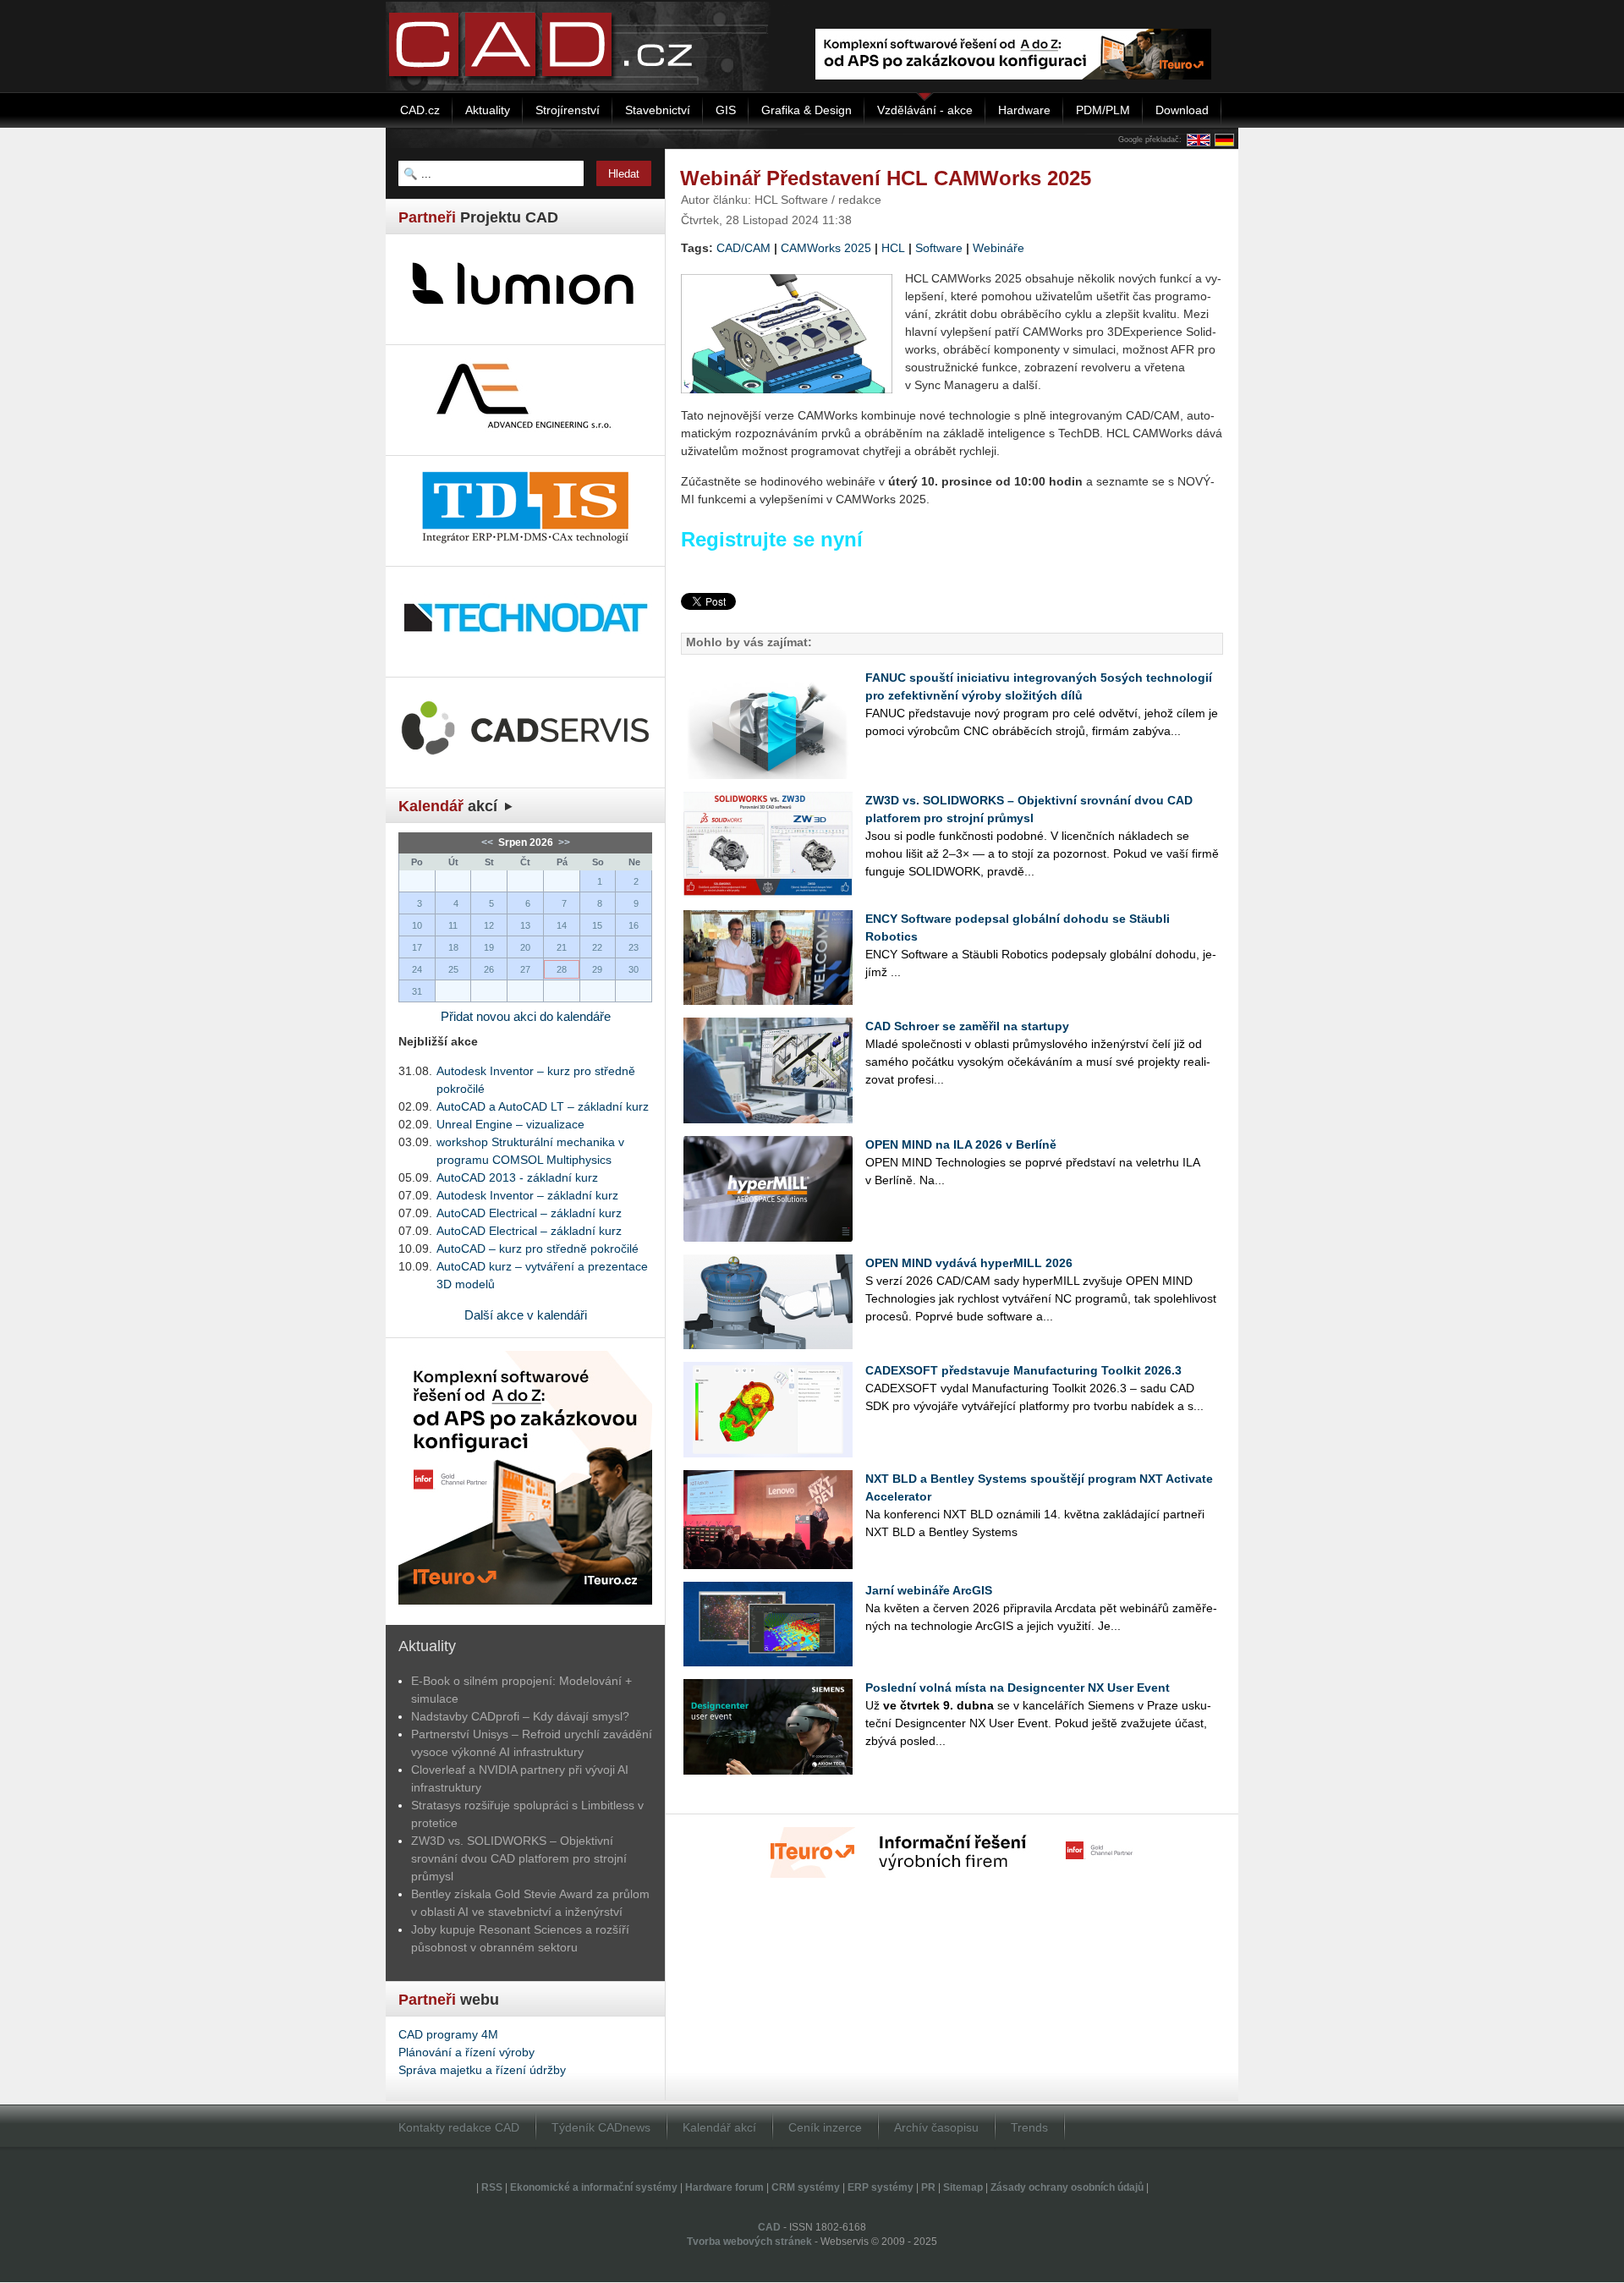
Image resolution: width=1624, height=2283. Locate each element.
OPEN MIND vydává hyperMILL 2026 (969, 1263)
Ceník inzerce (825, 2127)
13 (525, 925)
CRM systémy (806, 2187)
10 (417, 925)
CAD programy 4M (448, 2034)
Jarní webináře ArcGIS (929, 1590)
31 (417, 991)
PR (928, 2187)
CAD (769, 2227)
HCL (893, 248)
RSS (492, 2187)
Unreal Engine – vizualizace (510, 1124)
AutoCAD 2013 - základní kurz (517, 1177)
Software (939, 248)
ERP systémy (881, 2187)
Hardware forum (724, 2187)
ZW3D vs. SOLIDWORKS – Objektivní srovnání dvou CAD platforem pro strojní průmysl (519, 1858)
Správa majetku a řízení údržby (482, 2070)
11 (453, 925)
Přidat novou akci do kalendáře (526, 1016)
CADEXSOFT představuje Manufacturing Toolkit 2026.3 (1023, 1370)
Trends (1029, 2127)
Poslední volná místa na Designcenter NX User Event (1018, 1688)
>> (563, 842)
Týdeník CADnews (601, 2127)
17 (417, 947)
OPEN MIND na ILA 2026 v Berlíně (961, 1144)
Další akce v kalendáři (526, 1315)
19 (489, 947)
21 (562, 947)
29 (597, 969)
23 (634, 947)
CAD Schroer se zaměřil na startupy (967, 1026)
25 (453, 969)
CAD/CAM (743, 248)
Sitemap (963, 2187)
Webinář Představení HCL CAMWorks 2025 (886, 178)
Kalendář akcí (719, 2127)
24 (417, 969)
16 (634, 925)
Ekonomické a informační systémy (594, 2187)
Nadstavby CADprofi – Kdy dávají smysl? (520, 1716)
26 (489, 969)
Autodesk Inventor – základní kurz (527, 1195)
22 (597, 947)
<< (488, 842)
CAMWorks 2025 (826, 248)
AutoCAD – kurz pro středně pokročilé (538, 1249)
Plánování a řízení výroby (466, 2052)
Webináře (999, 248)
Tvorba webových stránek (749, 2242)
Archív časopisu (936, 2127)
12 (489, 925)
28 (562, 969)
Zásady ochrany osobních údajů (1067, 2187)
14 (562, 925)
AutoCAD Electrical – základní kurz (529, 1213)
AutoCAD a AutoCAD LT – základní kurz (543, 1106)
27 (525, 969)
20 (525, 947)
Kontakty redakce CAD (459, 2127)
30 (634, 969)
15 (597, 925)
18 (453, 947)
